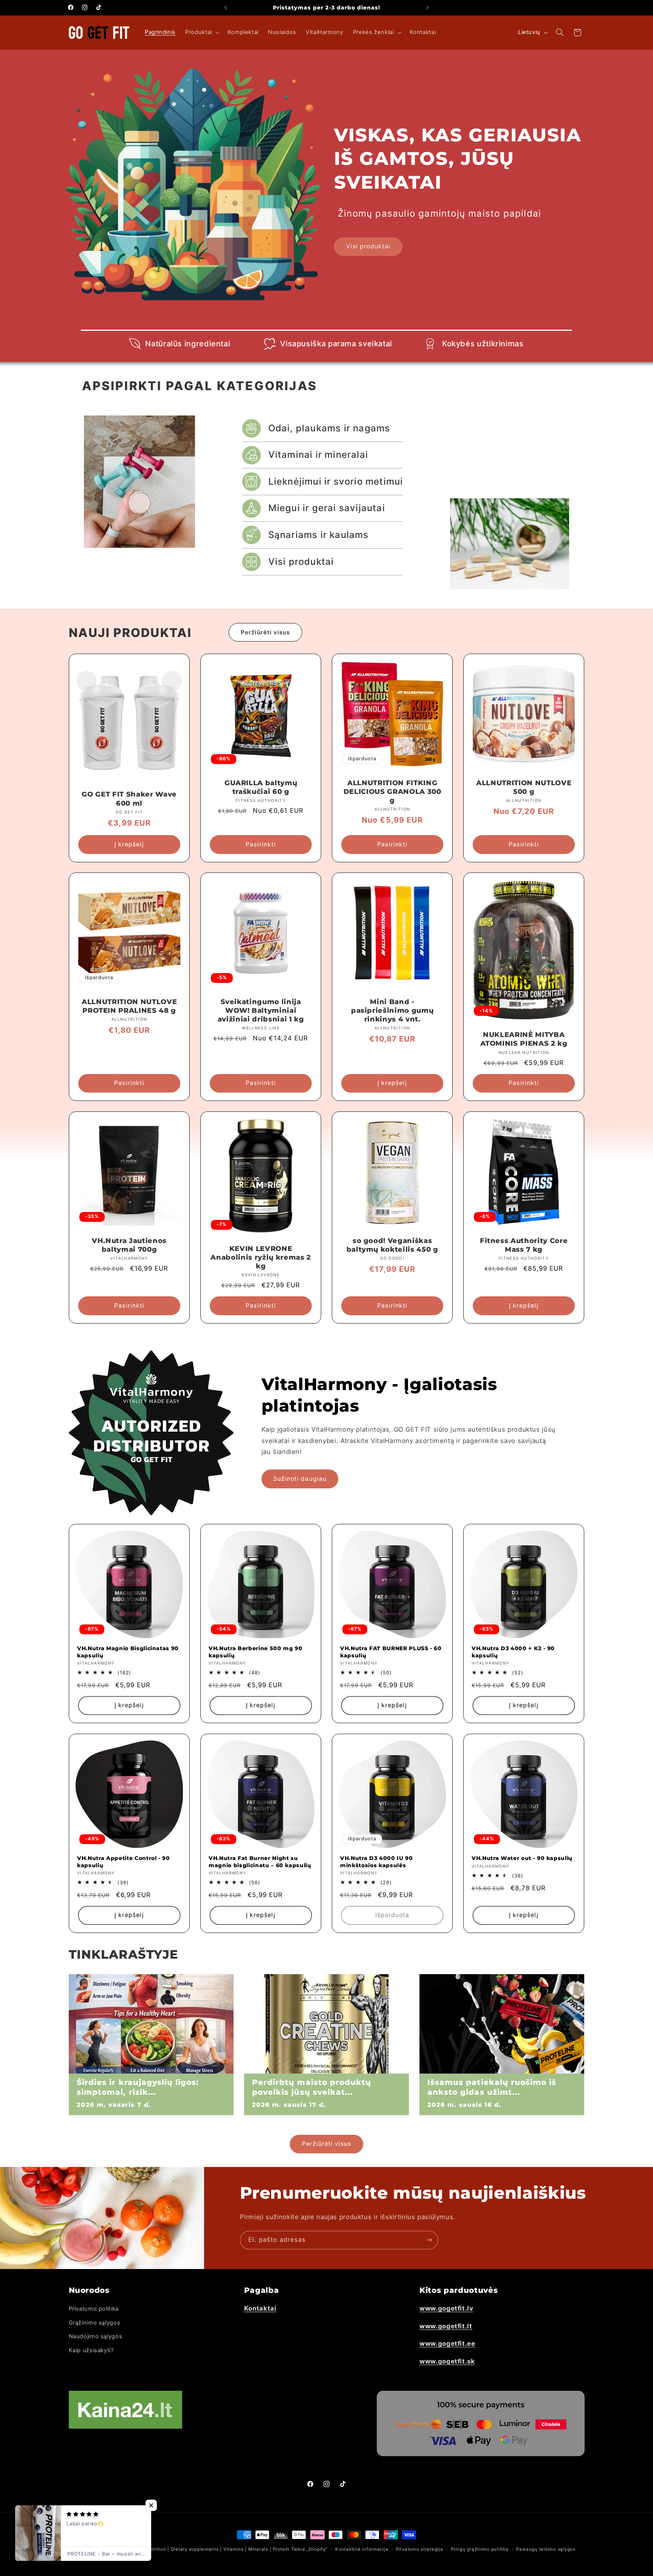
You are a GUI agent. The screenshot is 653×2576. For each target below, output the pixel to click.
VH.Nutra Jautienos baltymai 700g (129, 1245)
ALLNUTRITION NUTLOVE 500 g (524, 787)
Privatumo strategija (420, 2549)
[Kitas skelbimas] (427, 8)
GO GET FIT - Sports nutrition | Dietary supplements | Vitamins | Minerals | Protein (194, 2549)
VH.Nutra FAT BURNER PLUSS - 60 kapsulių (391, 1652)
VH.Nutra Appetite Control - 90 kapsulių (124, 1861)
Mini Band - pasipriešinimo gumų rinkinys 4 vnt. (392, 1011)
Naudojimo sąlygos (96, 2336)
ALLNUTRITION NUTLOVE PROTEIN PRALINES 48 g (129, 1006)
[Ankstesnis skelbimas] (226, 8)
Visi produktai (368, 246)
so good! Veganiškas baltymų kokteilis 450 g (392, 1245)
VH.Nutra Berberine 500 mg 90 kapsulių (255, 1652)
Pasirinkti (261, 844)
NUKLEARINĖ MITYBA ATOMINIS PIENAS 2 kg (524, 1039)
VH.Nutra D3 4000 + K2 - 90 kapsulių (513, 1652)
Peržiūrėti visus (265, 632)
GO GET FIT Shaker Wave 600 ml (129, 799)
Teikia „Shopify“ (309, 2549)
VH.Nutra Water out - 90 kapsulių (522, 1858)
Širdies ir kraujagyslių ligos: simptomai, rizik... (138, 2087)
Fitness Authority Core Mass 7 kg (524, 1245)
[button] (202, 33)
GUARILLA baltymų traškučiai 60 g (261, 787)
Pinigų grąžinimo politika (480, 2549)
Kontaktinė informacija (362, 2549)
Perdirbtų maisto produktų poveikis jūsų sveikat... (312, 2087)
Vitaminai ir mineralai (318, 455)
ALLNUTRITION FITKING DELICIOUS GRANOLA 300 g (392, 792)
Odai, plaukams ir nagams (329, 428)
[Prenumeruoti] (429, 2240)
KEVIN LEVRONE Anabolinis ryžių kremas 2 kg (261, 1257)
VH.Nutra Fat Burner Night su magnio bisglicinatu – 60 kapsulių (260, 1861)
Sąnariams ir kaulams (319, 535)
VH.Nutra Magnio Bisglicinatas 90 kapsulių (128, 1652)
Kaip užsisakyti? (91, 2350)
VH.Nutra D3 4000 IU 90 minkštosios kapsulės (377, 1861)
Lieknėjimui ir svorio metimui (336, 481)
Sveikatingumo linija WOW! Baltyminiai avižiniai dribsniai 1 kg (261, 1011)
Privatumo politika (94, 2309)
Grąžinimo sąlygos (95, 2323)
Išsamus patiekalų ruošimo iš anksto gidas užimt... (492, 2087)
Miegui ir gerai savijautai (327, 508)
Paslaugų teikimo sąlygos (546, 2549)
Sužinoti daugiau (300, 1479)
